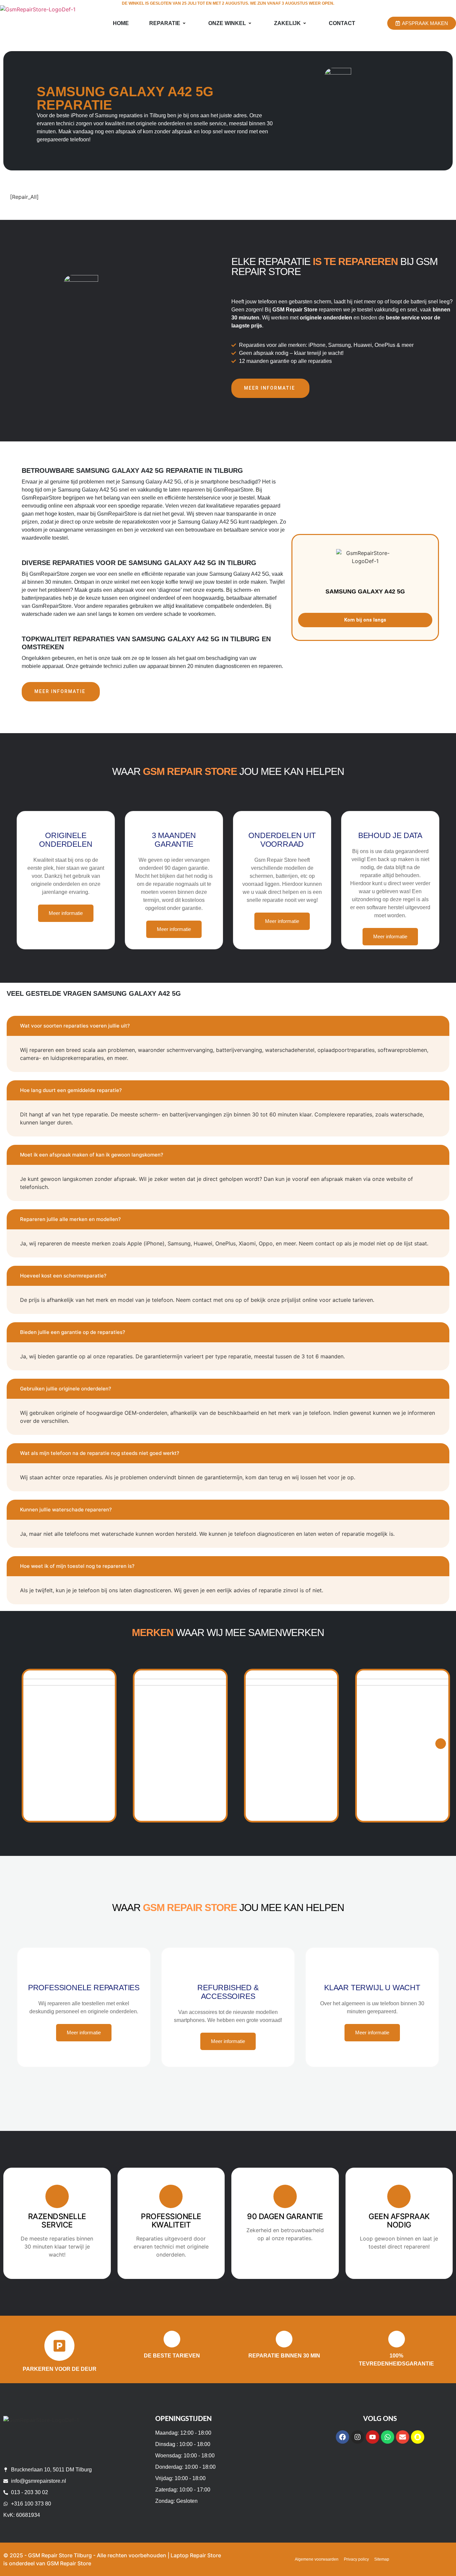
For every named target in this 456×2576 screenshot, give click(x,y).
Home (121, 23)
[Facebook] (343, 2437)
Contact (342, 23)
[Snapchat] (418, 2437)
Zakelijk (287, 23)
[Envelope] (403, 2437)
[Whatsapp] (388, 2437)
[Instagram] (358, 2437)
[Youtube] (373, 2437)
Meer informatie (270, 388)
